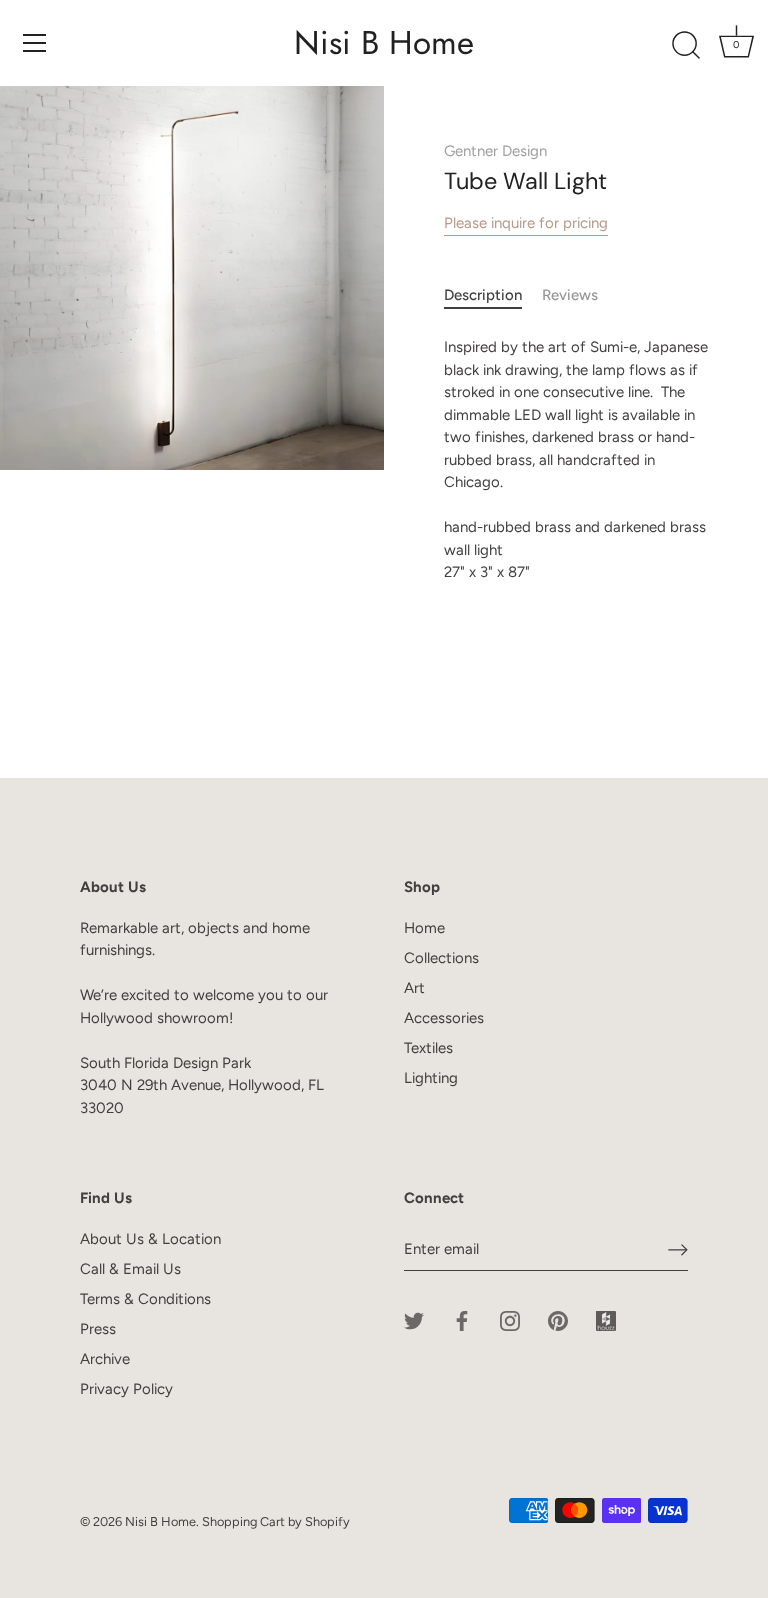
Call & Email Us (130, 1269)
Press (98, 1329)
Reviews (570, 295)
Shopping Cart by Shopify (276, 1521)
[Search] (686, 46)
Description (483, 295)
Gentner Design (495, 151)
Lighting (431, 1078)
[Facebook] (462, 1319)
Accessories (444, 1018)
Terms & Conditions (145, 1299)
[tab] (493, 295)
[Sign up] (678, 1249)
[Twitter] (414, 1319)
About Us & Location (150, 1239)
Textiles (428, 1048)
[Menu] (35, 43)
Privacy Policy (126, 1389)
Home (424, 928)
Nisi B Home (384, 43)
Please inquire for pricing (526, 223)
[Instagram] (510, 1319)
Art (414, 988)
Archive (105, 1359)
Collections (441, 958)
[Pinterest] (558, 1319)
